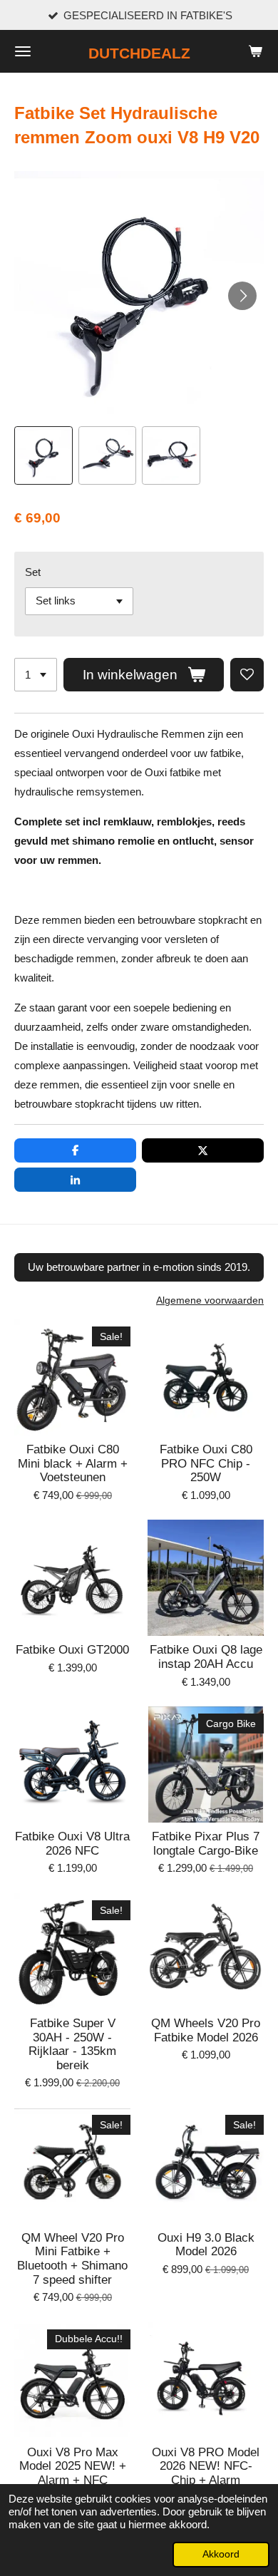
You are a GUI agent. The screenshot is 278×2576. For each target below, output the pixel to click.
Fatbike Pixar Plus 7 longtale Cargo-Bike (206, 1844)
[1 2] (36, 675)
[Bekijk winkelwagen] (255, 51)
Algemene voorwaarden (210, 1300)
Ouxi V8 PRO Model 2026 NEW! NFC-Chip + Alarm (206, 2466)
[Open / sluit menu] (23, 51)
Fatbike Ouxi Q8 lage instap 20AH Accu (206, 1657)
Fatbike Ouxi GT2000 (72, 1650)
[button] (43, 455)
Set (33, 572)
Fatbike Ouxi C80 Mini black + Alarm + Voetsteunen (73, 1463)
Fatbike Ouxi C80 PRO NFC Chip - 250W (206, 1463)
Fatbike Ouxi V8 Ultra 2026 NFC (72, 1844)
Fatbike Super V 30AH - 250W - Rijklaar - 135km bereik (72, 2044)
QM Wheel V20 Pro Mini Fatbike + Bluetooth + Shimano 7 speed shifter (72, 2259)
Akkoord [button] (221, 2554)
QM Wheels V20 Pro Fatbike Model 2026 (206, 2030)
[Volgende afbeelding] (242, 296)
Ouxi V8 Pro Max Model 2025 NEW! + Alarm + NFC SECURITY (73, 2473)
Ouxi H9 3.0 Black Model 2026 (206, 2245)
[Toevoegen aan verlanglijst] (247, 675)
